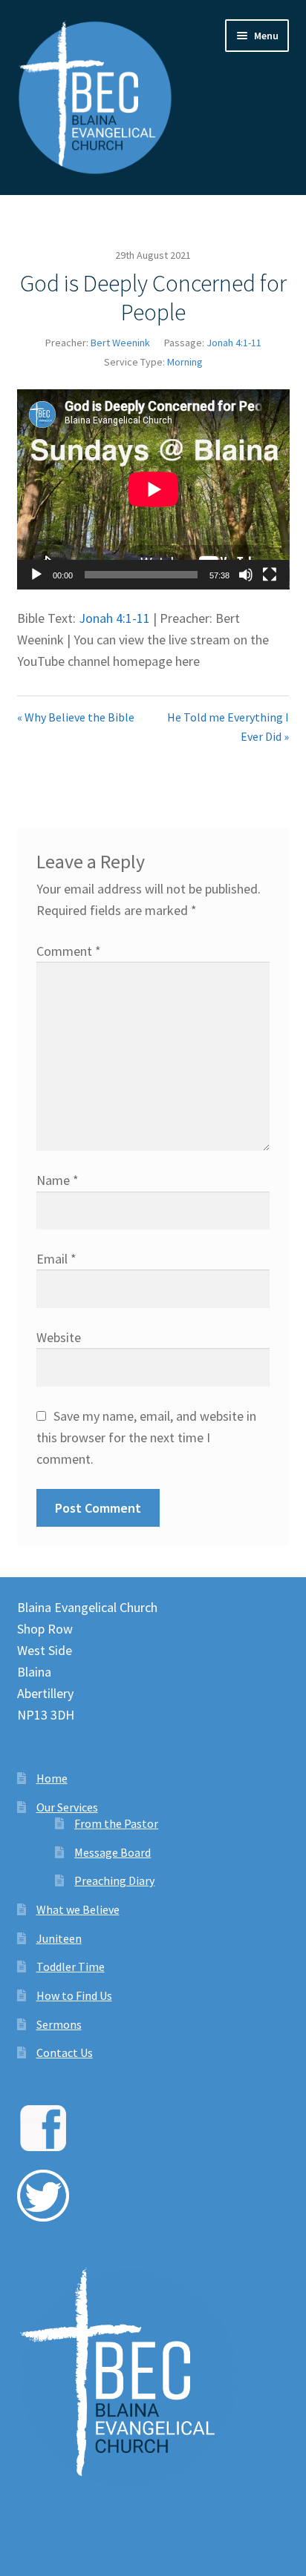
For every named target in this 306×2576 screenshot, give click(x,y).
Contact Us (65, 2052)
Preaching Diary (114, 1880)
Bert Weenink (120, 343)
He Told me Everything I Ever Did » (228, 727)
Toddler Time (71, 1966)
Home (52, 1778)
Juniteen (59, 1938)
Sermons (59, 2024)
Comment (69, 951)
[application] (153, 489)
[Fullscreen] (270, 575)
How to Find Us (74, 1995)
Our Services (67, 1807)
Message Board (113, 1852)
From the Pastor (116, 1823)
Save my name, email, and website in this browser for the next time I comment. (147, 1437)
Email (56, 1259)
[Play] (36, 575)
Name (58, 1180)
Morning (185, 362)
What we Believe (78, 1909)
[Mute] (246, 575)
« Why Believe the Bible (76, 717)
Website (59, 1337)
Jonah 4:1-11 (234, 343)
